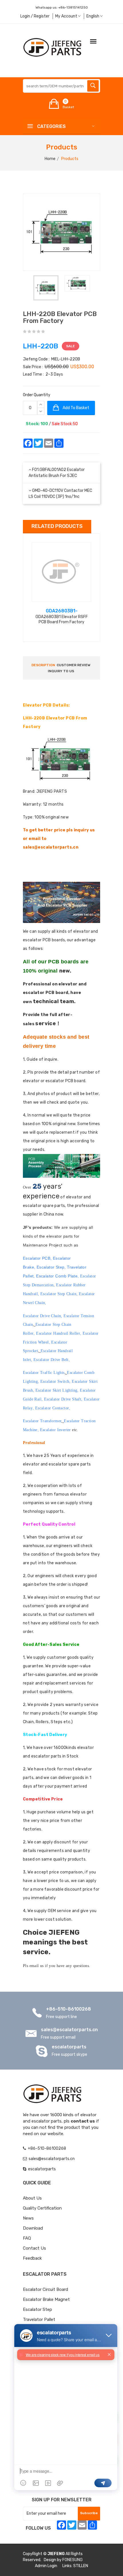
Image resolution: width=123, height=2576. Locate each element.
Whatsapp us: (62, 7)
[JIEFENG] (53, 47)
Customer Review (74, 665)
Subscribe (89, 2513)
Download (33, 2228)
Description (43, 665)
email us (37, 1966)
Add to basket (76, 408)
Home (50, 159)
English (93, 16)
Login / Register (35, 16)
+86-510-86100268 (69, 2009)
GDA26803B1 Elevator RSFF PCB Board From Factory (62, 619)
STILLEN (81, 2566)
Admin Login (46, 2566)
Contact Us (34, 2248)
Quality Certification (42, 2208)
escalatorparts (69, 2047)
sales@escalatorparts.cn (69, 2030)
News (28, 2218)
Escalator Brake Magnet (46, 2299)
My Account (67, 16)
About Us (32, 2198)
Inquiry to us (61, 671)
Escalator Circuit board (45, 2289)
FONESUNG (73, 2560)
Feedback (32, 2258)
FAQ (27, 2238)
